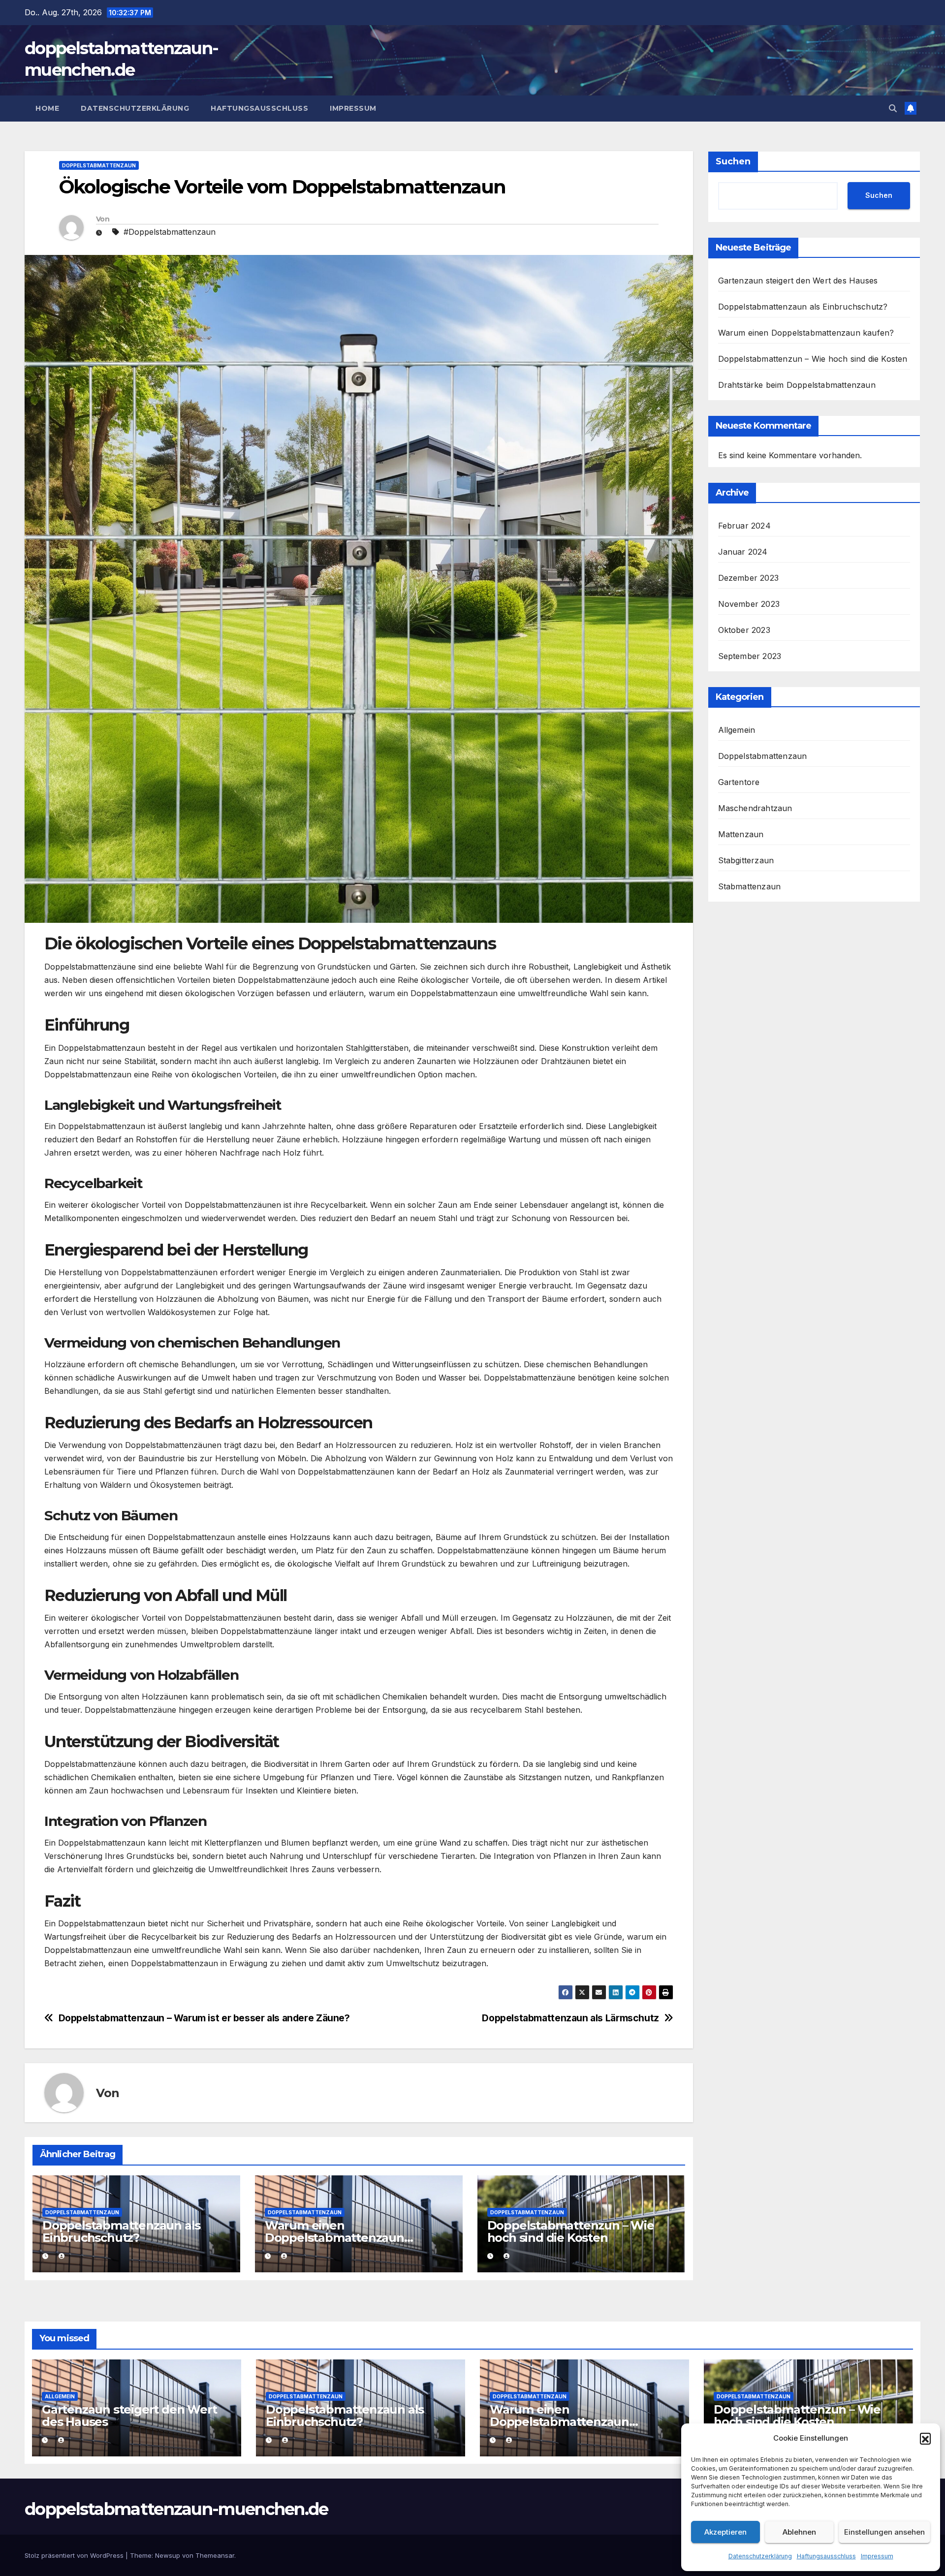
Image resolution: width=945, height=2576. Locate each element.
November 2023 (749, 604)
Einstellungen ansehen (884, 2532)
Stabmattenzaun (750, 886)
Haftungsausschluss (826, 2556)
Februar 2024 (744, 526)
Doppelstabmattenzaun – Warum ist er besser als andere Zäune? (204, 2018)
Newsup (168, 2555)
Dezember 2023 (749, 578)
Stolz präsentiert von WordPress (75, 2555)
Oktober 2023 (744, 630)
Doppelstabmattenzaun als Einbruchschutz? (121, 2231)
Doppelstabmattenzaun (99, 165)
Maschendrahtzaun (755, 808)
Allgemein (737, 730)
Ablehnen (799, 2532)
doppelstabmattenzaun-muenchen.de (176, 2509)
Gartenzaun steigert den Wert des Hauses (798, 281)
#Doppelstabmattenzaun (170, 232)
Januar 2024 (743, 552)
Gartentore (739, 782)
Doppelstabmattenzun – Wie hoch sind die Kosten (571, 2231)
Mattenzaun (741, 834)
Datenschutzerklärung (760, 2556)
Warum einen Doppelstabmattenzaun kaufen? (334, 2238)
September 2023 (750, 656)
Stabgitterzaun (746, 860)
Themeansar (215, 2555)
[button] (925, 2438)
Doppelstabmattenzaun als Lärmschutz (570, 2018)
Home (47, 108)
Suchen (733, 161)
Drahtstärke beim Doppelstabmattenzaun (797, 385)
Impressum (877, 2556)
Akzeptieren (725, 2532)
